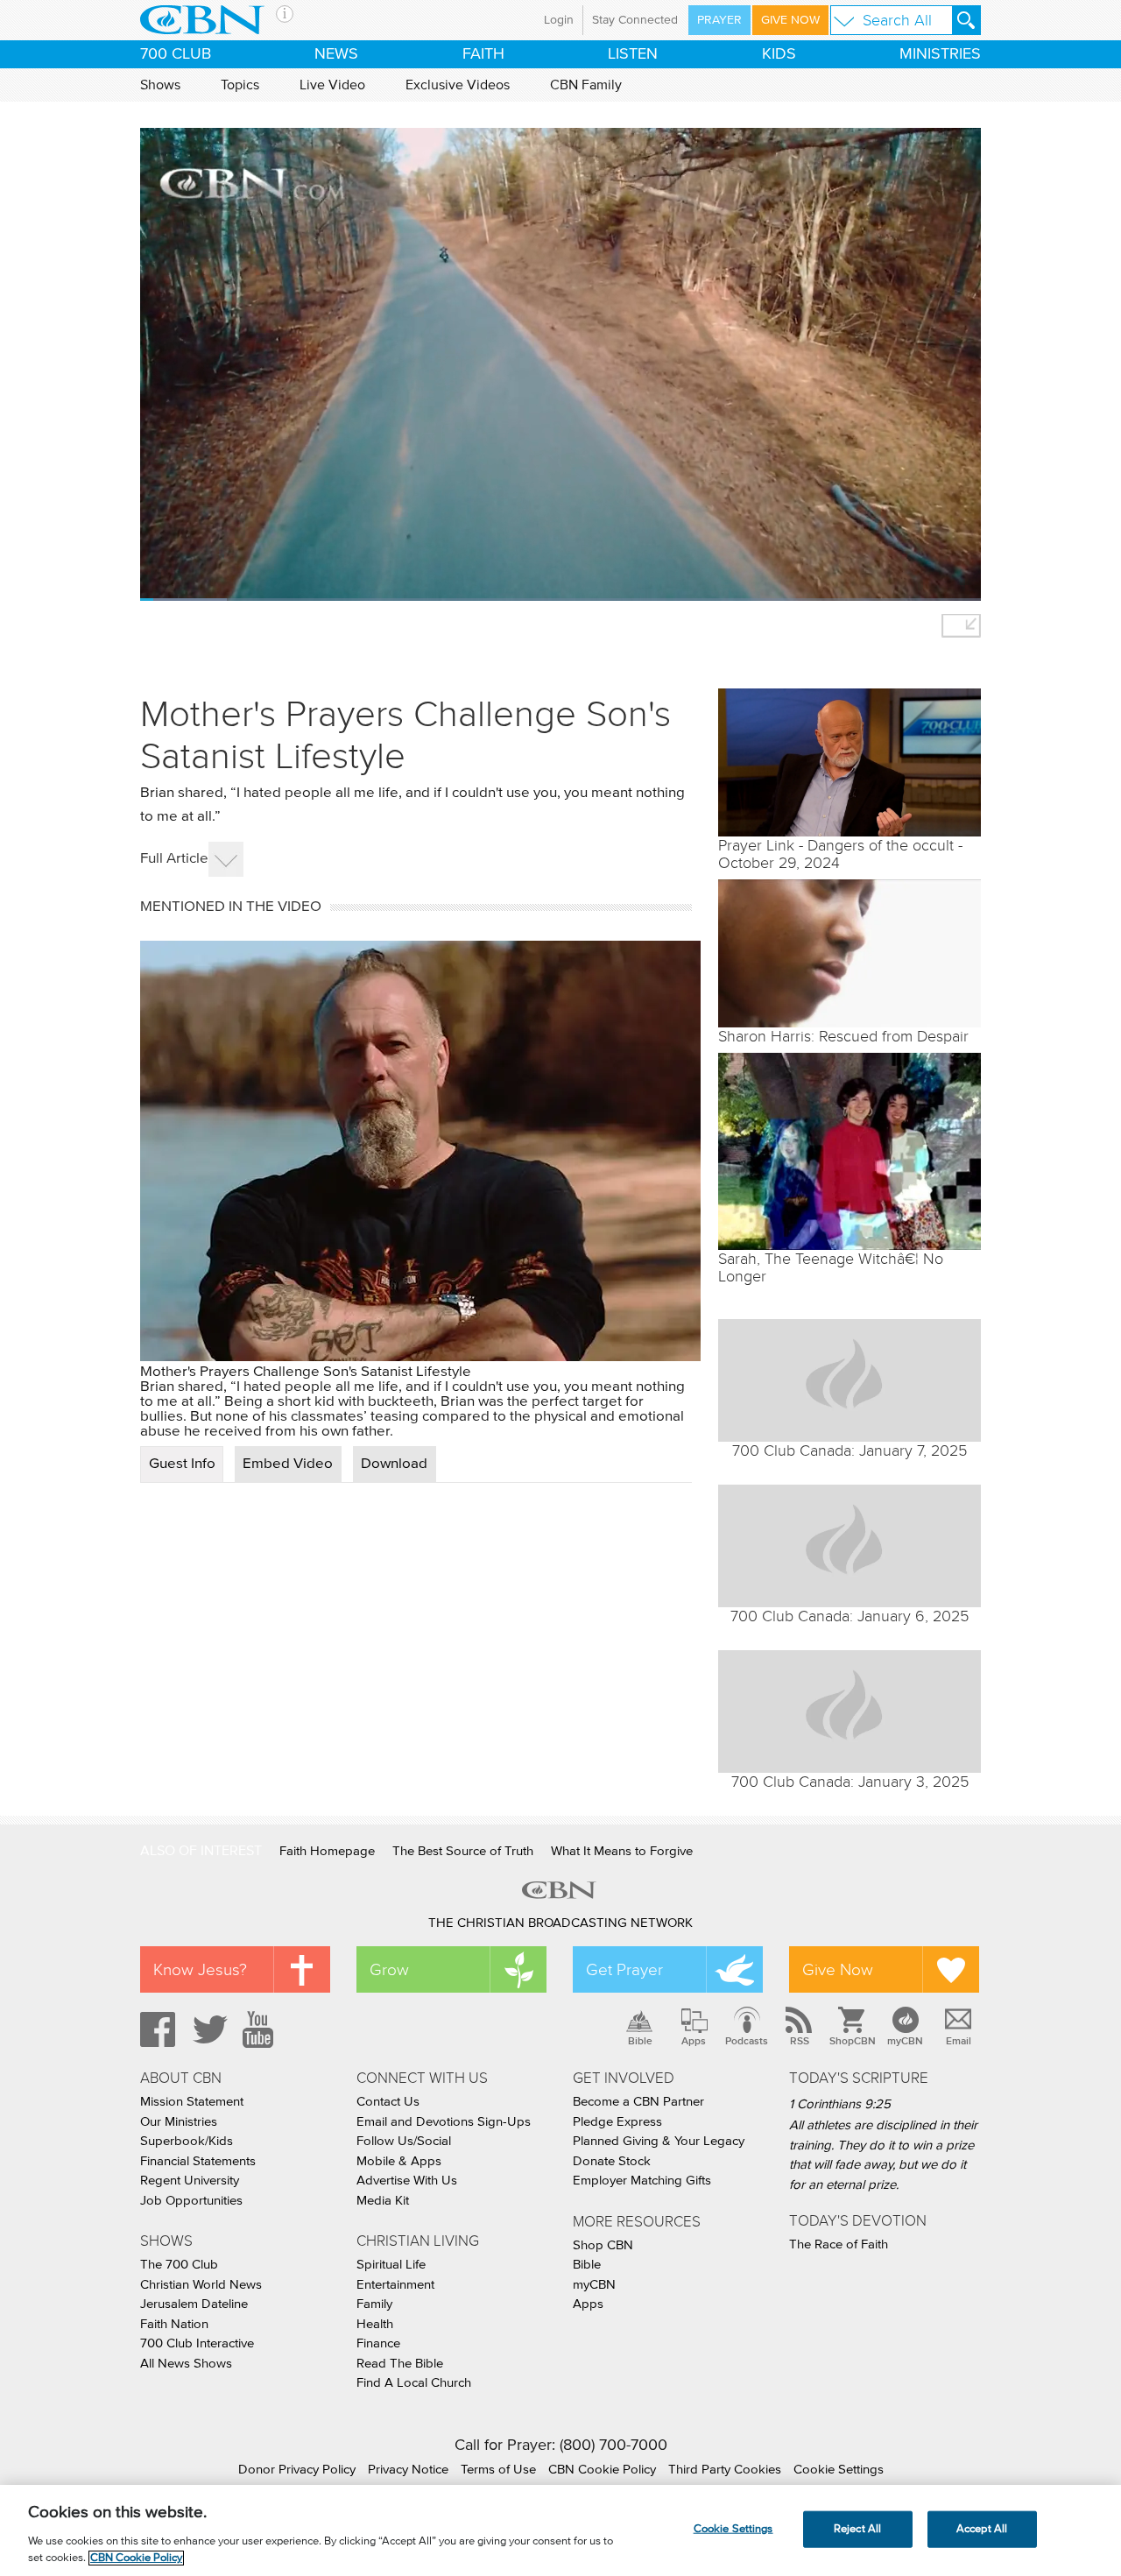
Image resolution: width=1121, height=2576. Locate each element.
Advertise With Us (407, 2181)
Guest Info (182, 1464)
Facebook (155, 2029)
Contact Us (388, 2102)
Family (374, 2304)
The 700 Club (179, 2265)
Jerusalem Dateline (194, 2304)
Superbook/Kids (187, 2141)
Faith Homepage (327, 1851)
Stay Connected (635, 20)
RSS (800, 2041)
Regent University (190, 2181)
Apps (694, 2041)
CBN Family (586, 85)
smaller (961, 626)
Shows (160, 85)
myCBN (905, 2041)
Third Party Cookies (725, 2470)
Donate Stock (612, 2161)
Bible (640, 2041)
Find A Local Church (414, 2383)
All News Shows (186, 2364)
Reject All (857, 2529)
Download (394, 1464)
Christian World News (201, 2285)
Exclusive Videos (458, 85)
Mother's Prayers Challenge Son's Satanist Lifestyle (306, 1372)
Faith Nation (174, 2324)
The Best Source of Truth (463, 1851)
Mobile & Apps (399, 2161)
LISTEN (633, 54)
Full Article (174, 859)
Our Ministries (179, 2122)
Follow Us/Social (404, 2141)
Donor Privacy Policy (297, 2470)
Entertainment (395, 2285)
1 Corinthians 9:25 (840, 2104)
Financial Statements (198, 2161)
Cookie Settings (839, 2470)
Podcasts (747, 2041)
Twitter (208, 2029)
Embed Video (288, 1464)
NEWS (336, 54)
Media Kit (383, 2201)
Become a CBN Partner (638, 2102)
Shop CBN (603, 2245)
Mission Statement (192, 2102)
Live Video (332, 85)
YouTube (261, 2029)
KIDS (779, 54)
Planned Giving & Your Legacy (659, 2141)
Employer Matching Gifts (642, 2181)
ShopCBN (852, 2041)
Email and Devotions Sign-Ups (444, 2122)
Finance (378, 2343)
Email (959, 2041)
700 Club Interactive (197, 2343)
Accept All (982, 2529)
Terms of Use (498, 2470)
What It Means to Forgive (622, 1851)
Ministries (940, 54)
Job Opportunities (191, 2201)
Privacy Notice (408, 2470)
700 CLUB (176, 54)
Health (375, 2324)
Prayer (719, 20)
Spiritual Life (391, 2265)
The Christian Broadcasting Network (560, 1923)
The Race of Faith (839, 2244)
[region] (560, 2530)
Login (559, 20)
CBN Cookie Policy (602, 2470)
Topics (240, 85)
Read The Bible (400, 2364)
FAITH (483, 54)
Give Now (790, 20)
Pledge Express (617, 2122)
